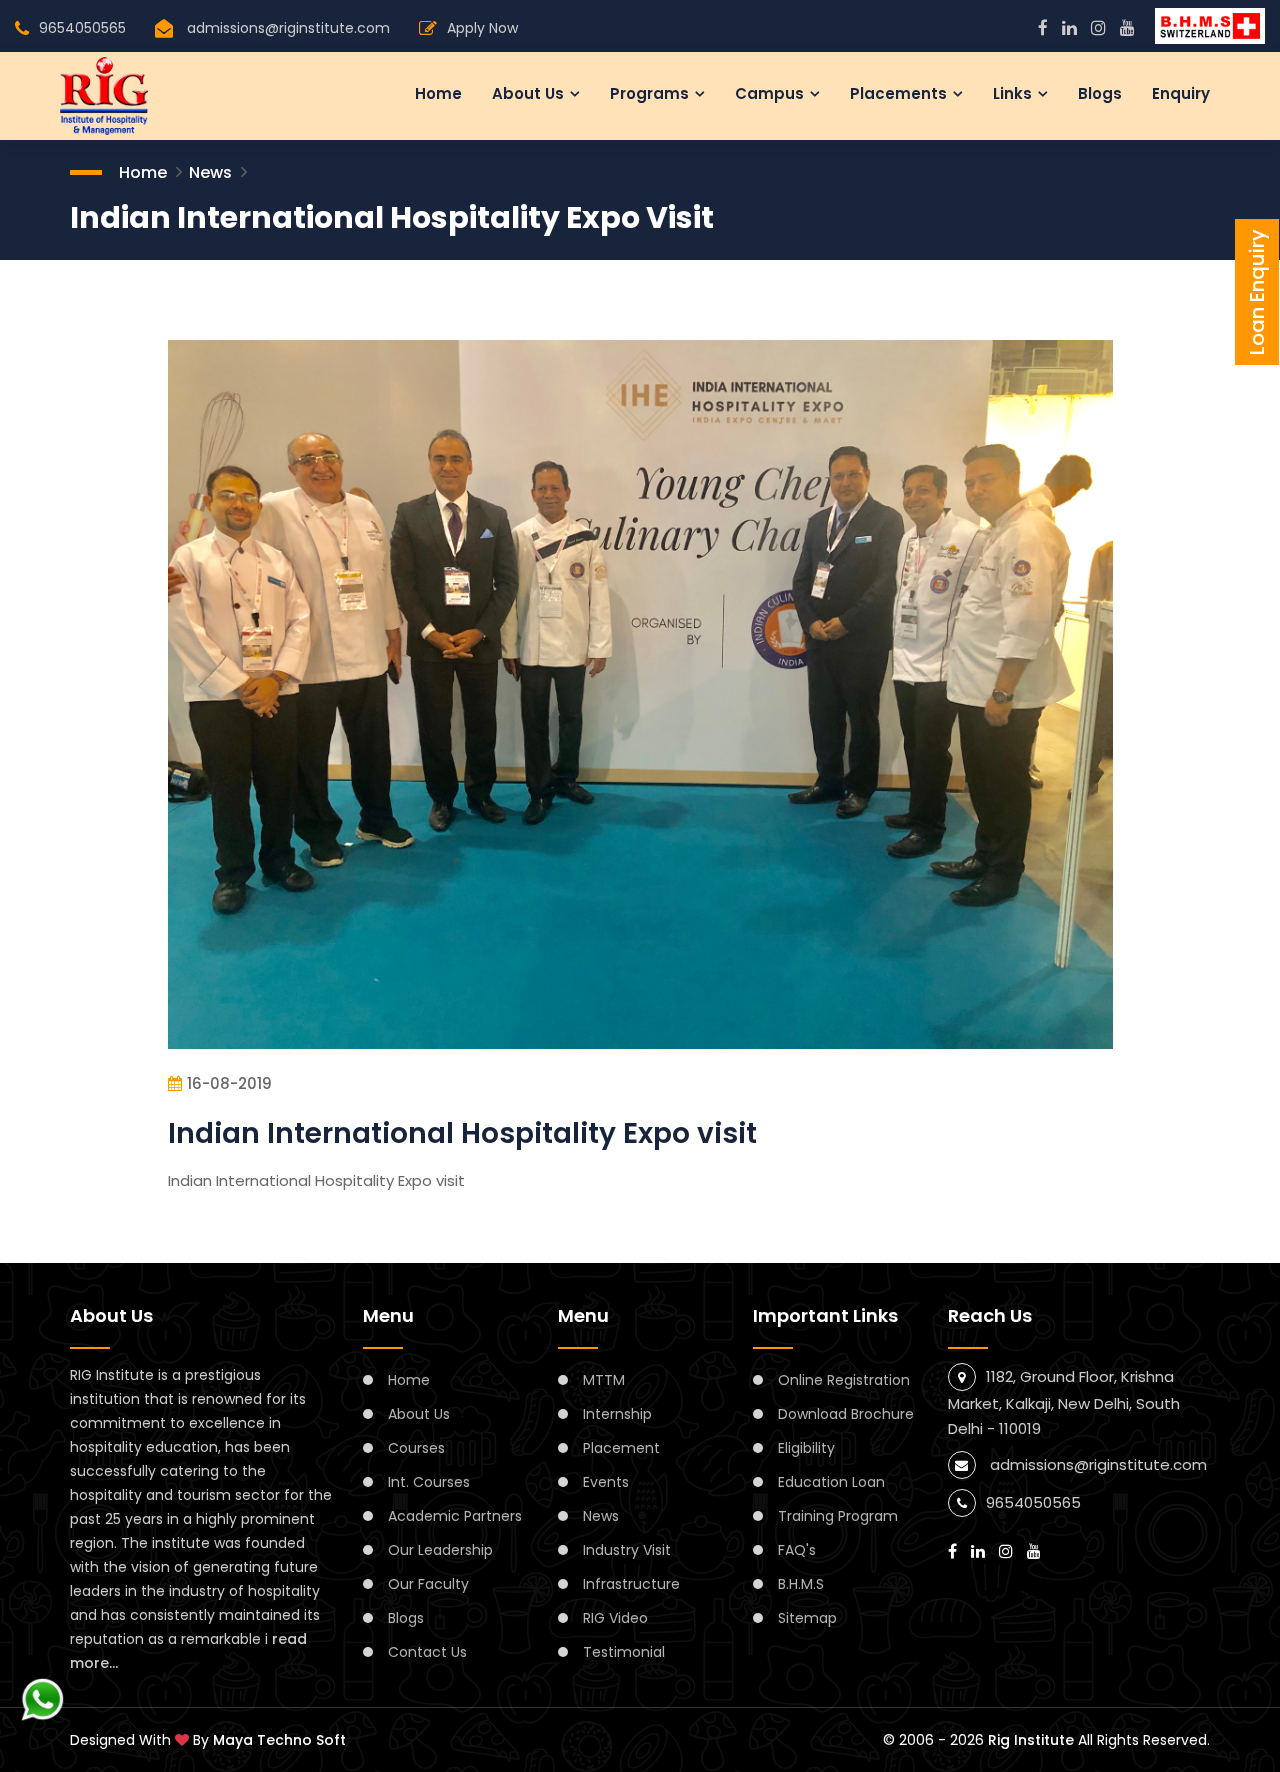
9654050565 (82, 28)
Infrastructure (631, 1584)
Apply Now (482, 28)
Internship (617, 1414)
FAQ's (797, 1550)
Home (438, 93)
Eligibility (806, 1448)
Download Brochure (846, 1414)
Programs (649, 93)
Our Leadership (440, 1550)
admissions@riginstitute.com (288, 28)
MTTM (604, 1380)
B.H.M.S (801, 1584)
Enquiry (1181, 93)
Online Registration (844, 1380)
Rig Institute (1031, 1740)
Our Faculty (428, 1584)
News (210, 172)
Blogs (1100, 93)
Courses (416, 1448)
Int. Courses (429, 1482)
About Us (419, 1414)
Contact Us (427, 1652)
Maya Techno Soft (279, 1740)
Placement (621, 1448)
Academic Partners (455, 1516)
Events (606, 1482)
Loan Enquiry (1257, 292)
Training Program (838, 1516)
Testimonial (624, 1652)
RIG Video (615, 1618)
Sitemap (807, 1618)
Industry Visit (627, 1550)
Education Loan (831, 1482)
